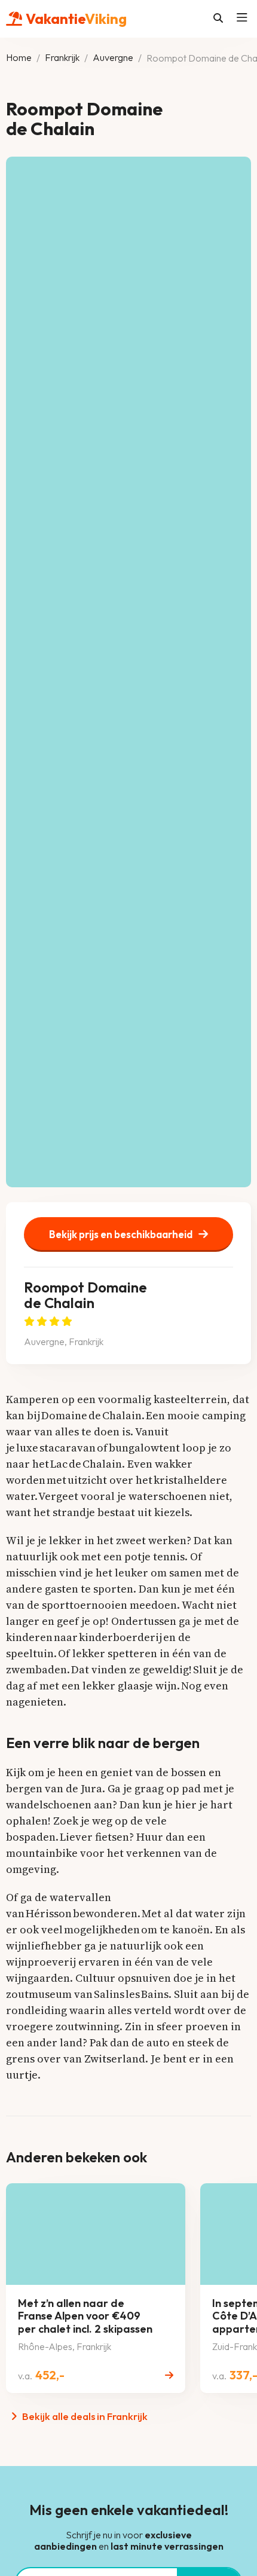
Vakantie (76, 18)
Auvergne (113, 58)
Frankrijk (62, 58)
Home (19, 58)
